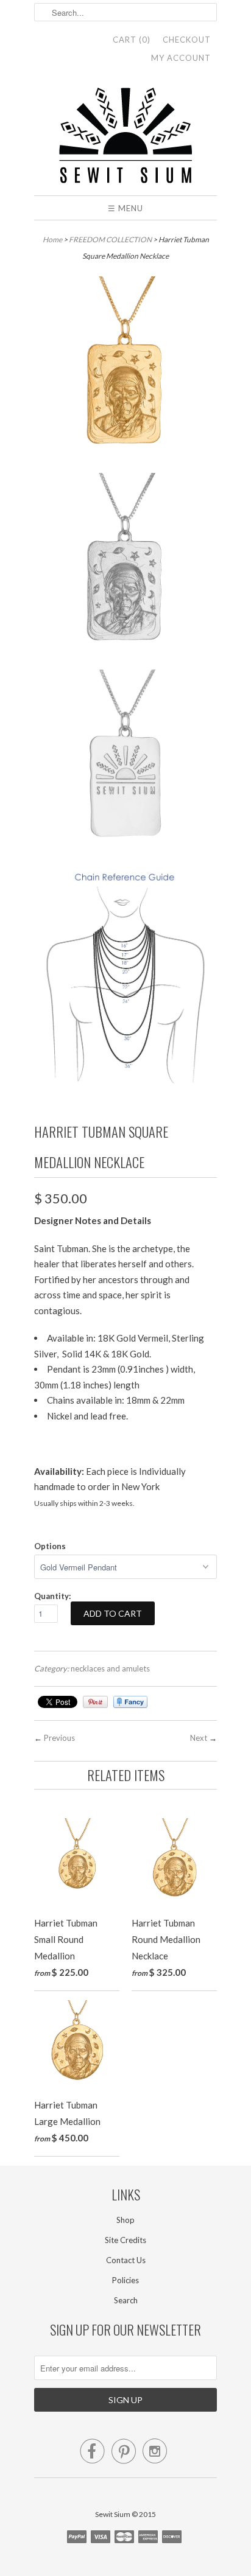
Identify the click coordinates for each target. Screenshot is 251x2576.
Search (126, 2300)
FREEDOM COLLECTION (110, 240)
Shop (125, 2220)
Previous (59, 1738)
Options (50, 1546)
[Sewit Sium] (125, 136)
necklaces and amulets (110, 1668)
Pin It (95, 1702)
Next (199, 1738)
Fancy (130, 1702)
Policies (125, 2280)
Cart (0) (132, 40)
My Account (181, 58)
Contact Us (126, 2260)
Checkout (187, 40)
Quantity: (52, 1596)
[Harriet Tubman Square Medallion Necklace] (125, 370)
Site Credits (125, 2240)
